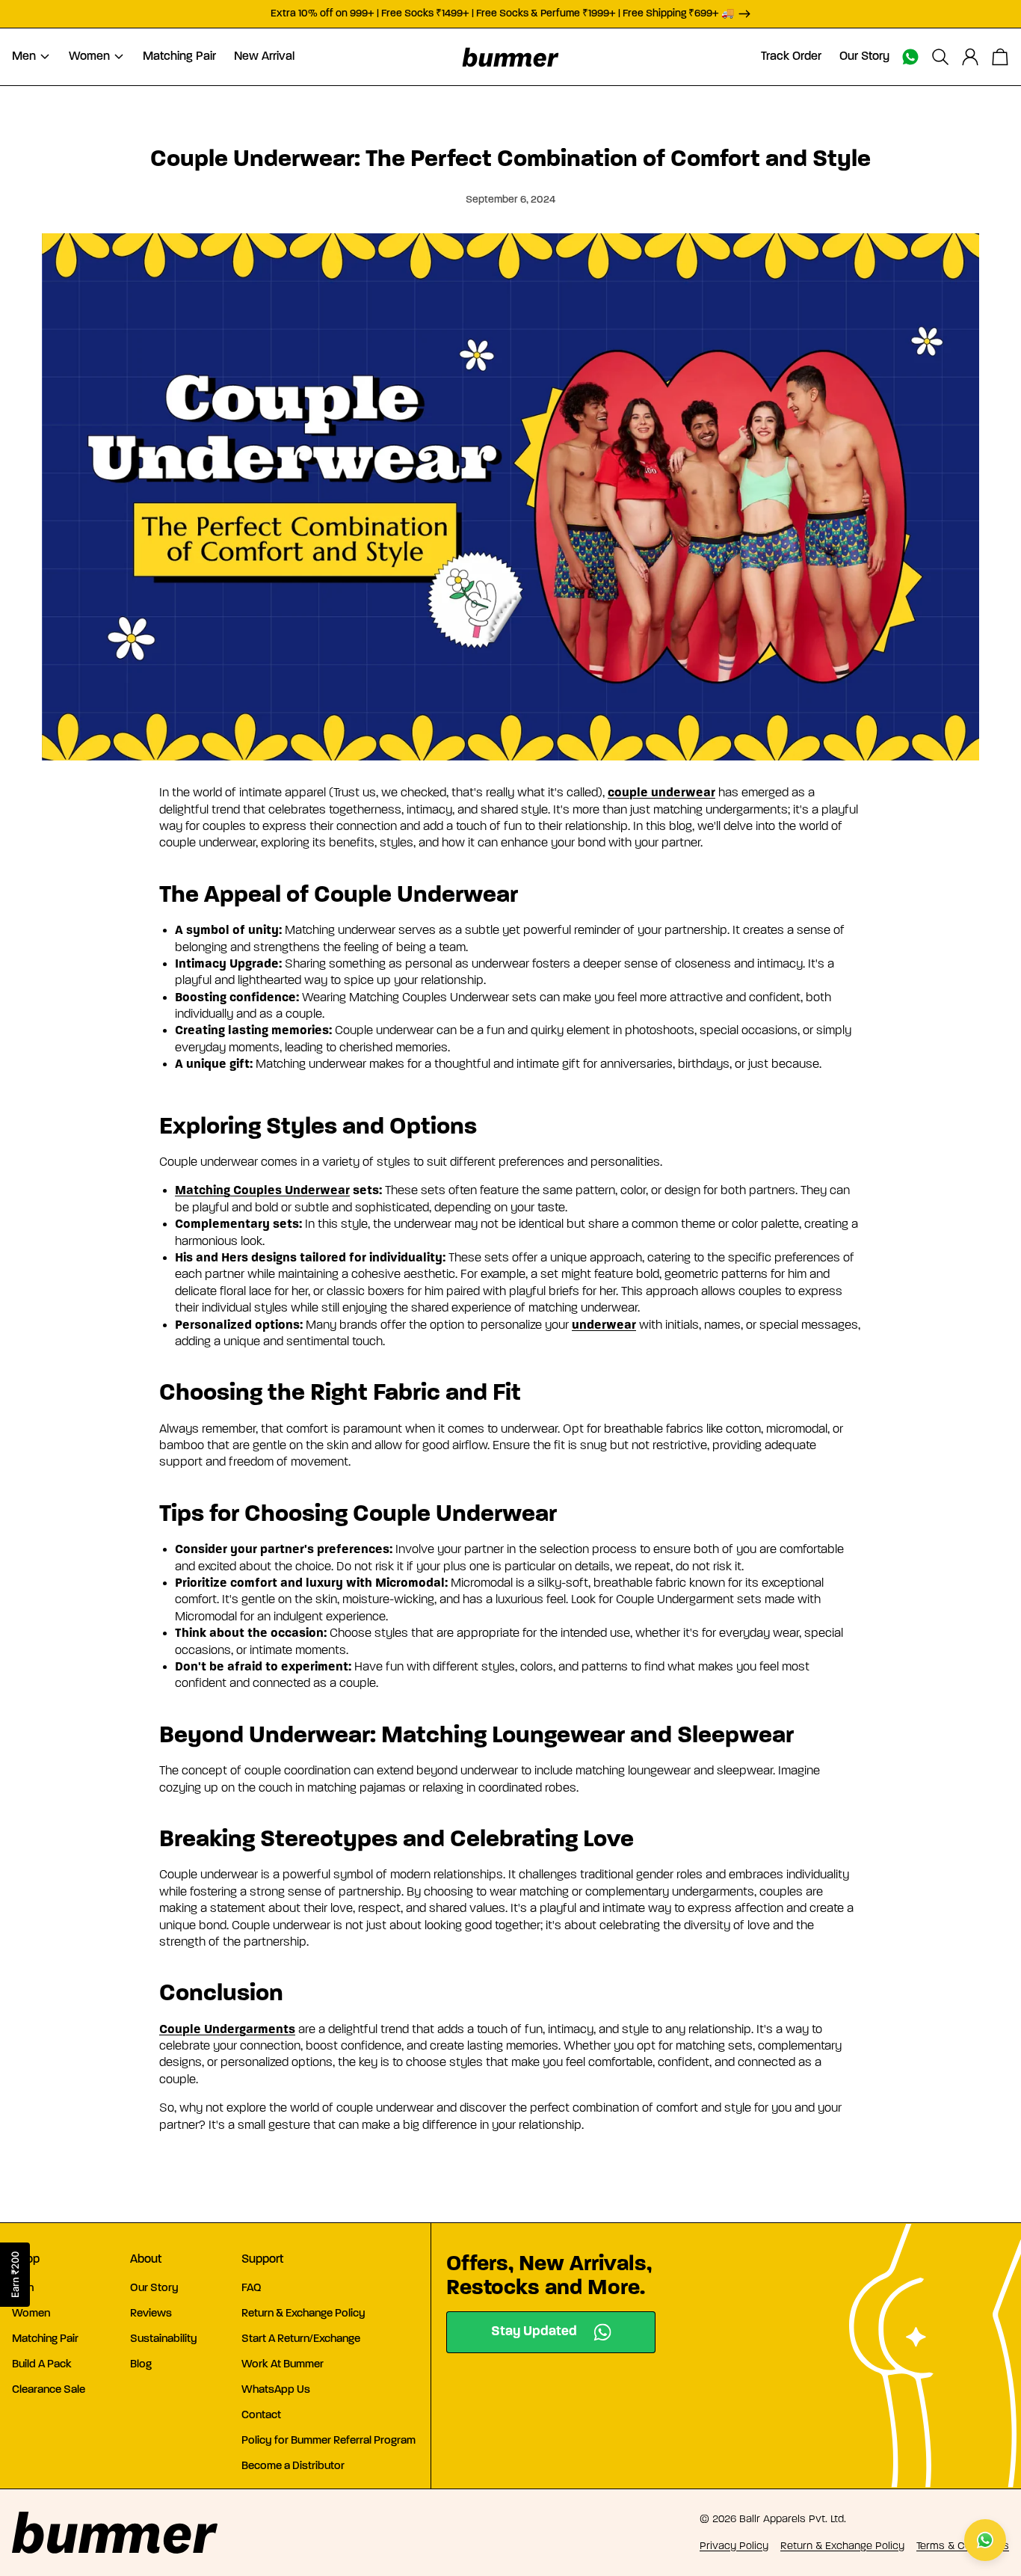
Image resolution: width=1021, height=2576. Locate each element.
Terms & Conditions (963, 2546)
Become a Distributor (293, 2466)
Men (23, 2288)
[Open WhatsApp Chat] (985, 2540)
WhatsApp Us (276, 2390)
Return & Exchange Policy (303, 2314)
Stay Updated (534, 2332)
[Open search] (940, 57)
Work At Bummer (283, 2365)
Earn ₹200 (15, 2275)
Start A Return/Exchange (301, 2339)
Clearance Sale (49, 2390)
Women (31, 2314)
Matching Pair (45, 2339)
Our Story (154, 2288)
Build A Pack (42, 2365)
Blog (141, 2365)
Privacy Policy (734, 2546)
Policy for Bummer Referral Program (328, 2441)
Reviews (151, 2314)
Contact (261, 2416)
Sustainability (164, 2339)
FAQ (252, 2288)
